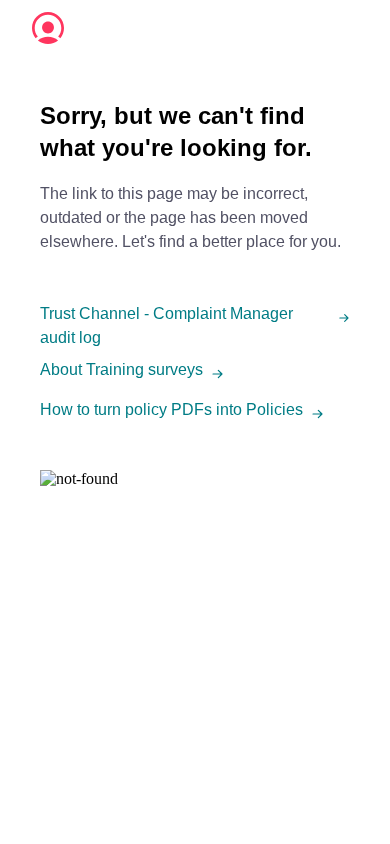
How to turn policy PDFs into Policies (171, 409)
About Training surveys (121, 369)
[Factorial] (48, 28)
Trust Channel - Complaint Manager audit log (166, 325)
